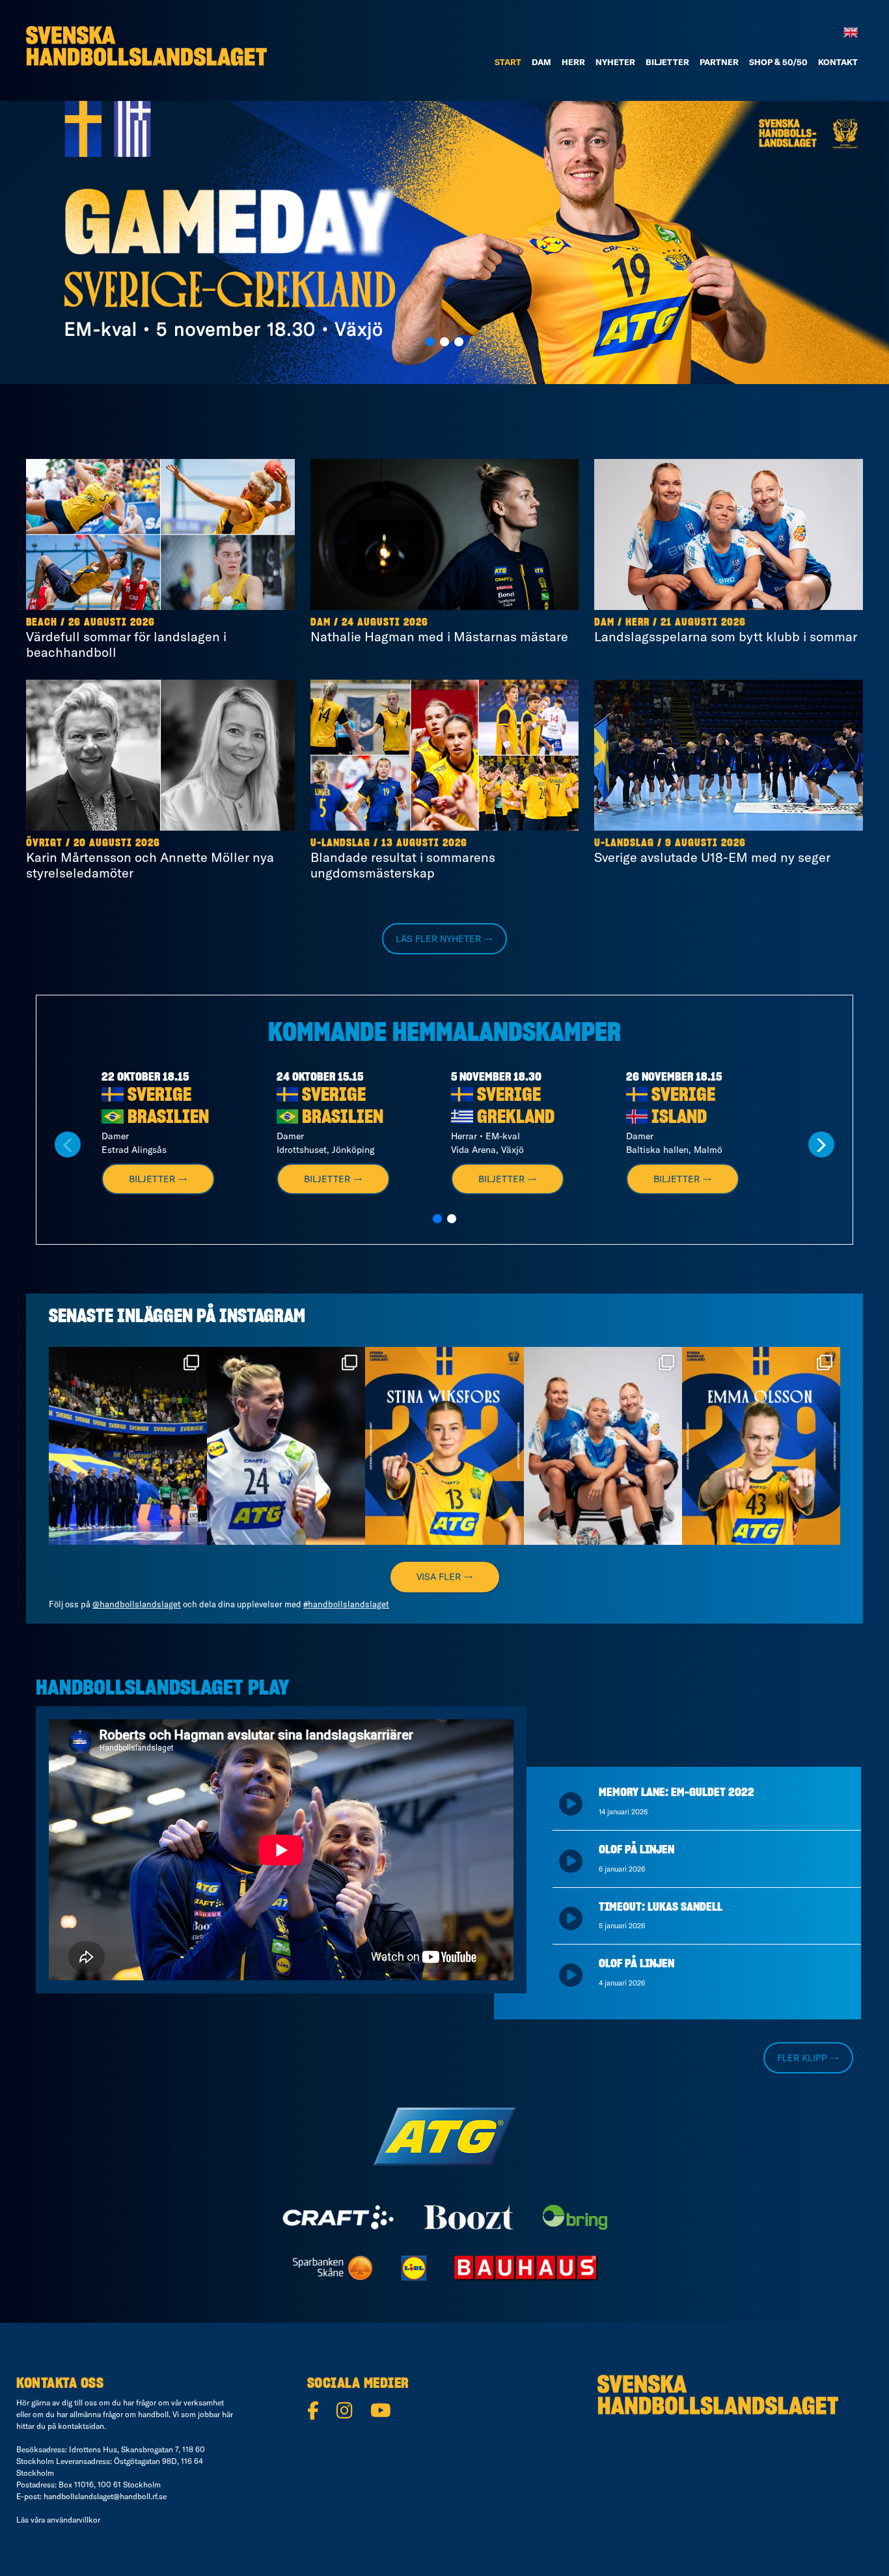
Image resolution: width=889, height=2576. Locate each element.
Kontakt (838, 62)
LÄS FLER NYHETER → (444, 939)
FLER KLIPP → (808, 2058)
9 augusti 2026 (705, 843)
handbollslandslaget (127, 1359)
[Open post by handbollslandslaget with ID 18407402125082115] (761, 1446)
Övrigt (44, 843)
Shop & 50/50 (778, 62)
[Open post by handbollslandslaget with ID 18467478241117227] (286, 1446)
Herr (573, 62)
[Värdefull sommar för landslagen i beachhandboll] (160, 534)
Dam (321, 622)
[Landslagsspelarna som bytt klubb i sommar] (729, 534)
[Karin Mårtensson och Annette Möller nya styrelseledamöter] (160, 755)
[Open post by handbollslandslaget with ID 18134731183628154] (128, 1446)
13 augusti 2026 (424, 843)
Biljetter (667, 62)
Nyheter (615, 62)
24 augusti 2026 (385, 622)
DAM (541, 62)
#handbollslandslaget (346, 1604)
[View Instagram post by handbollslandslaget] (194, 1529)
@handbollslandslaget (137, 1604)
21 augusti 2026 (703, 622)
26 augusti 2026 (112, 622)
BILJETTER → (158, 1179)
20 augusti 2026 (117, 843)
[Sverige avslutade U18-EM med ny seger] (729, 755)
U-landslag (340, 843)
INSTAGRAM (262, 1317)
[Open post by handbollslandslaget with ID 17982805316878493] (603, 1446)
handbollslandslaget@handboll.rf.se (105, 2496)
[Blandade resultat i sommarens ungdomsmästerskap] (445, 755)
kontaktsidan (81, 2426)
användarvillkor (74, 2520)
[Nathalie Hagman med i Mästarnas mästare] (445, 534)
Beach (42, 622)
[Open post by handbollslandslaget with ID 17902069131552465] (444, 1446)
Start (508, 62)
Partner (719, 62)
